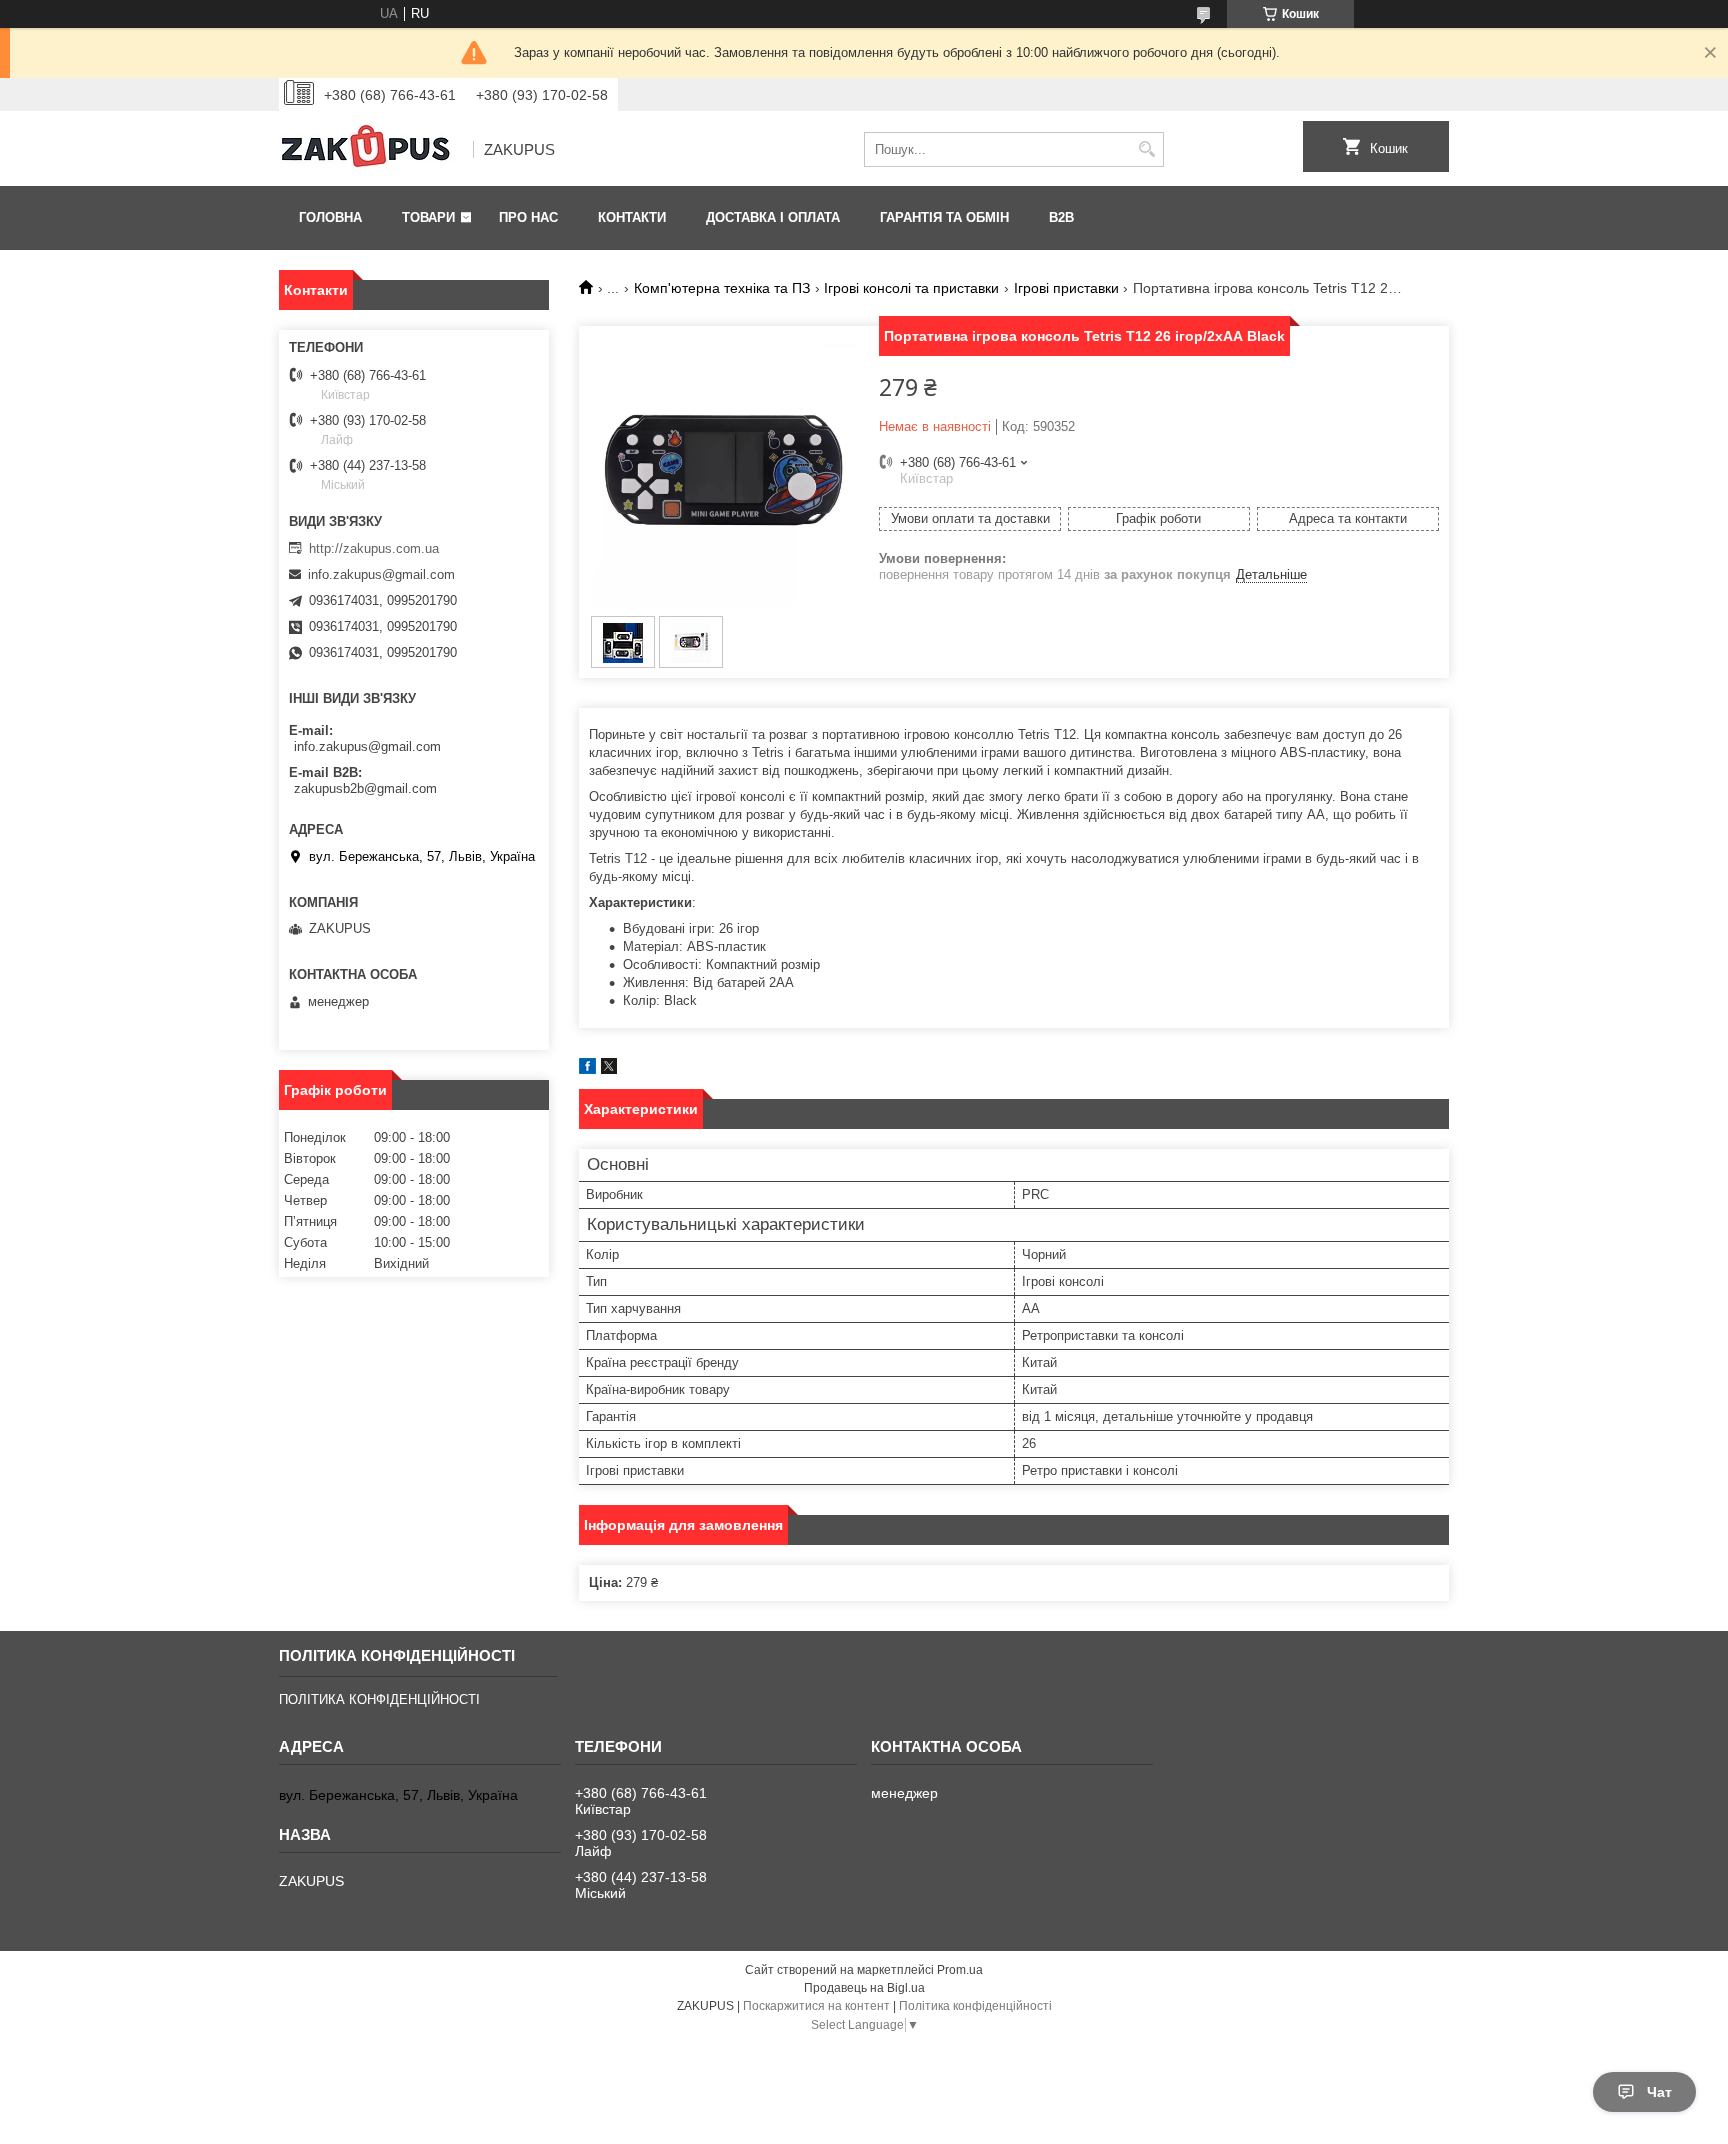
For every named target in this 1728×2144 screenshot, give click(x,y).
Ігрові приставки (1066, 288)
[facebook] (587, 1069)
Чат (1659, 2092)
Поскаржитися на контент (816, 2006)
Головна (330, 217)
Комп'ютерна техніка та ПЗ (722, 288)
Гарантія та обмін (944, 217)
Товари (428, 217)
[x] (609, 1069)
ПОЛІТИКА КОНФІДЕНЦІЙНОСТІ (379, 1699)
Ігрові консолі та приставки (911, 288)
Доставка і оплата (773, 217)
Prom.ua (960, 1970)
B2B (1061, 217)
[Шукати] (1146, 149)
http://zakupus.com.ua (374, 548)
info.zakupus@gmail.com (381, 574)
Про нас (528, 217)
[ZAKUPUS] (369, 150)
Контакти (632, 217)
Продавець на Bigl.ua (864, 1988)
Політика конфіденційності (975, 2006)
